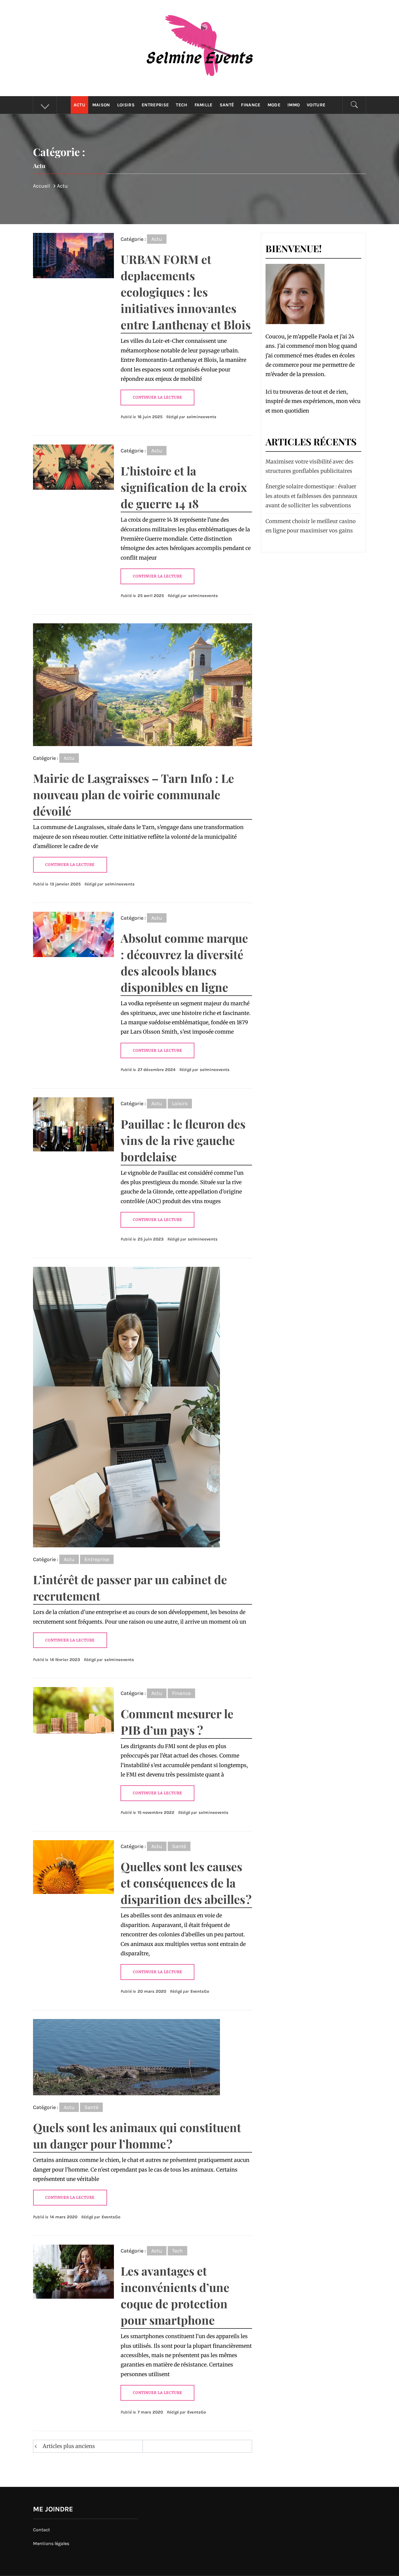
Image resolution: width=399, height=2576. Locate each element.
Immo (294, 105)
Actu (79, 105)
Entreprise (155, 105)
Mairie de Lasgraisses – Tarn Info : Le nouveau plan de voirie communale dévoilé (133, 794)
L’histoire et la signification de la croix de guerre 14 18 (184, 487)
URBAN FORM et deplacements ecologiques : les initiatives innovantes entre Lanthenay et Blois (186, 292)
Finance (251, 105)
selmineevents (202, 417)
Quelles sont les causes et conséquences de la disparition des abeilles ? (186, 1883)
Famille (204, 105)
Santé (227, 105)
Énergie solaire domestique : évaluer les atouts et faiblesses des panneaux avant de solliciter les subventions (312, 496)
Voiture (316, 105)
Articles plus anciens (69, 2446)
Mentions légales (51, 2543)
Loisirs (126, 105)
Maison (101, 105)
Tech (182, 105)
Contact (41, 2530)
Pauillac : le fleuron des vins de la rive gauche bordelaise (183, 1140)
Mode (274, 105)
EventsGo (200, 1991)
